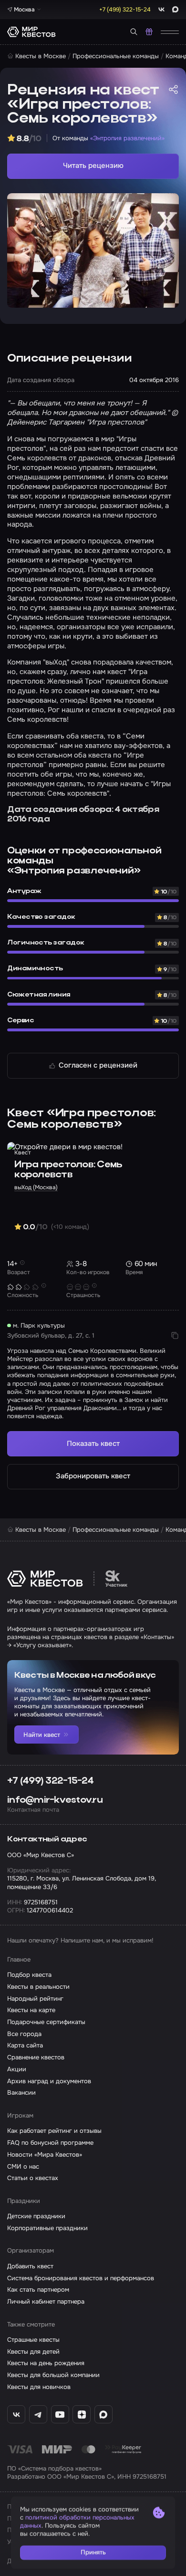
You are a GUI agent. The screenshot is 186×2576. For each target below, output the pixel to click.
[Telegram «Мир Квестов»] (38, 2414)
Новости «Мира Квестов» (45, 2155)
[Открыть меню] (170, 32)
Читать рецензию (93, 166)
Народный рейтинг (35, 1999)
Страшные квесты (33, 2340)
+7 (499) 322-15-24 (50, 1781)
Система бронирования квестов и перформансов (81, 2278)
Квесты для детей (33, 2352)
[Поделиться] (173, 89)
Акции (17, 2069)
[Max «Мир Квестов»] (103, 2414)
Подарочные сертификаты (46, 2022)
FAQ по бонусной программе (50, 2143)
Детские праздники (36, 2216)
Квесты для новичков (39, 2387)
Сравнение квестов (36, 2057)
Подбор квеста (29, 1975)
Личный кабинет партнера (46, 2301)
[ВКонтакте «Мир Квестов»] (16, 2414)
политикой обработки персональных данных (77, 2522)
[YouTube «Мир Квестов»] (60, 2414)
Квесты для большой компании (53, 2375)
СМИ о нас (23, 2166)
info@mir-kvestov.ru (55, 1800)
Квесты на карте (31, 2010)
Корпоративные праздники (47, 2228)
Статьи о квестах (33, 2178)
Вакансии (21, 2093)
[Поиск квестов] (134, 32)
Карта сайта (25, 2045)
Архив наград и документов (49, 2081)
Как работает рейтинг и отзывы (54, 2131)
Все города (24, 2034)
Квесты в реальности (38, 1987)
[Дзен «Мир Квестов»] (82, 2414)
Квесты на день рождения (46, 2363)
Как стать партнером (38, 2290)
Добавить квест (30, 2266)
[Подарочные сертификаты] (149, 32)
